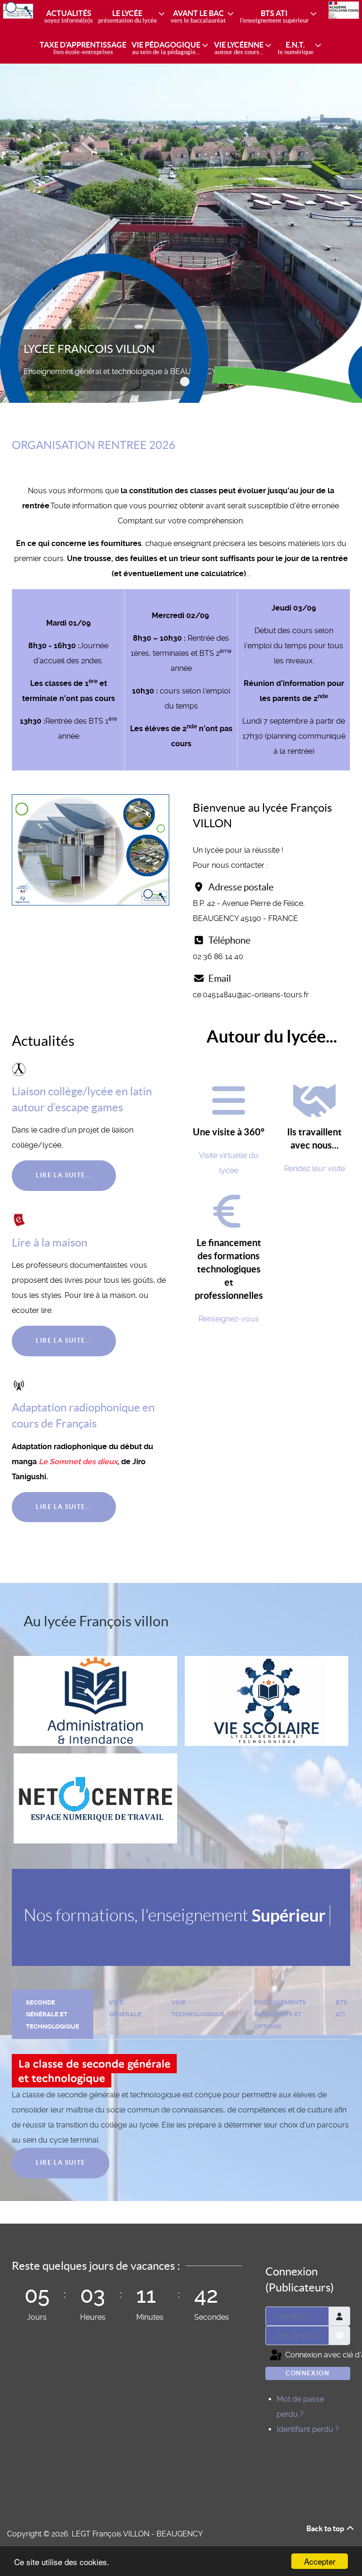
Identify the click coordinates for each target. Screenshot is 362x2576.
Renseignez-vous (229, 1319)
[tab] (53, 2014)
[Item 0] (185, 382)
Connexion (308, 2373)
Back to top (326, 2528)
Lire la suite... (64, 1175)
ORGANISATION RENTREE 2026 (94, 445)
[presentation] (53, 2015)
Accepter (320, 2561)
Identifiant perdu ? (308, 2429)
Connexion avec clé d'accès (317, 2355)
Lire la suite (61, 2163)
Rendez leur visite (315, 1169)
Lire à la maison (49, 1243)
